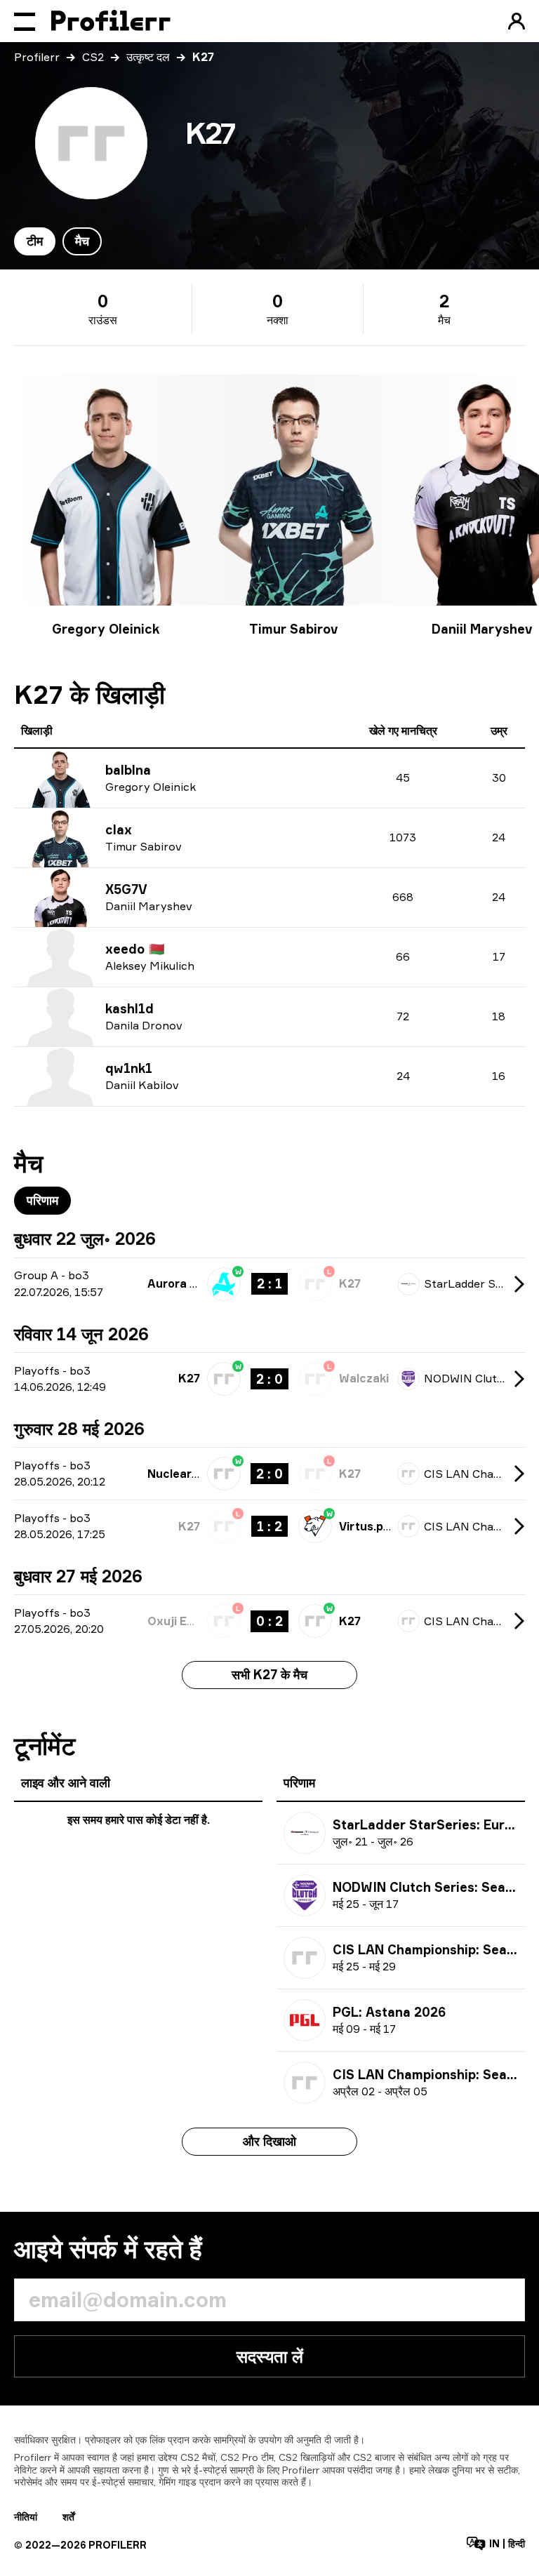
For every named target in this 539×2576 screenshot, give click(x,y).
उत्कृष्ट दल (148, 57)
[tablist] (58, 241)
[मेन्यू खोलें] (25, 21)
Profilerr (37, 57)
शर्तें (68, 2517)
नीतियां (26, 2517)
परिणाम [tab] (42, 1200)
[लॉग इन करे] (517, 21)
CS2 (93, 57)
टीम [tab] (35, 241)
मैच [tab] (82, 241)
